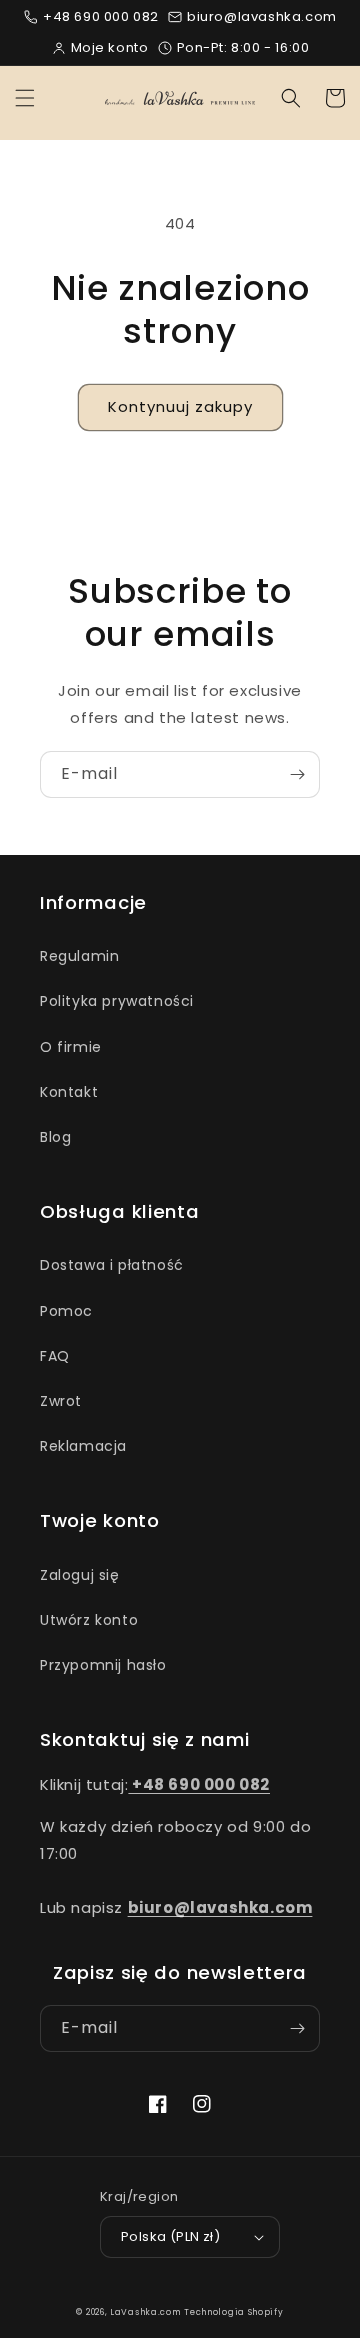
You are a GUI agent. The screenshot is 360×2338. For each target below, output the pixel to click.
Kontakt (69, 1092)
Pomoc (66, 1311)
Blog (55, 1137)
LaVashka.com (145, 2312)
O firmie (71, 1047)
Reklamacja (83, 1446)
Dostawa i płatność (112, 1265)
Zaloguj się (80, 1575)
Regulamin (79, 956)
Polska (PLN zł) (170, 2236)
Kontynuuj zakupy (180, 406)
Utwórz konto (89, 1620)
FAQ (55, 1356)
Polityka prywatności (117, 1001)
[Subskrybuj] (297, 774)
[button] (25, 98)
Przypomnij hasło (103, 1665)
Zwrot (61, 1401)
